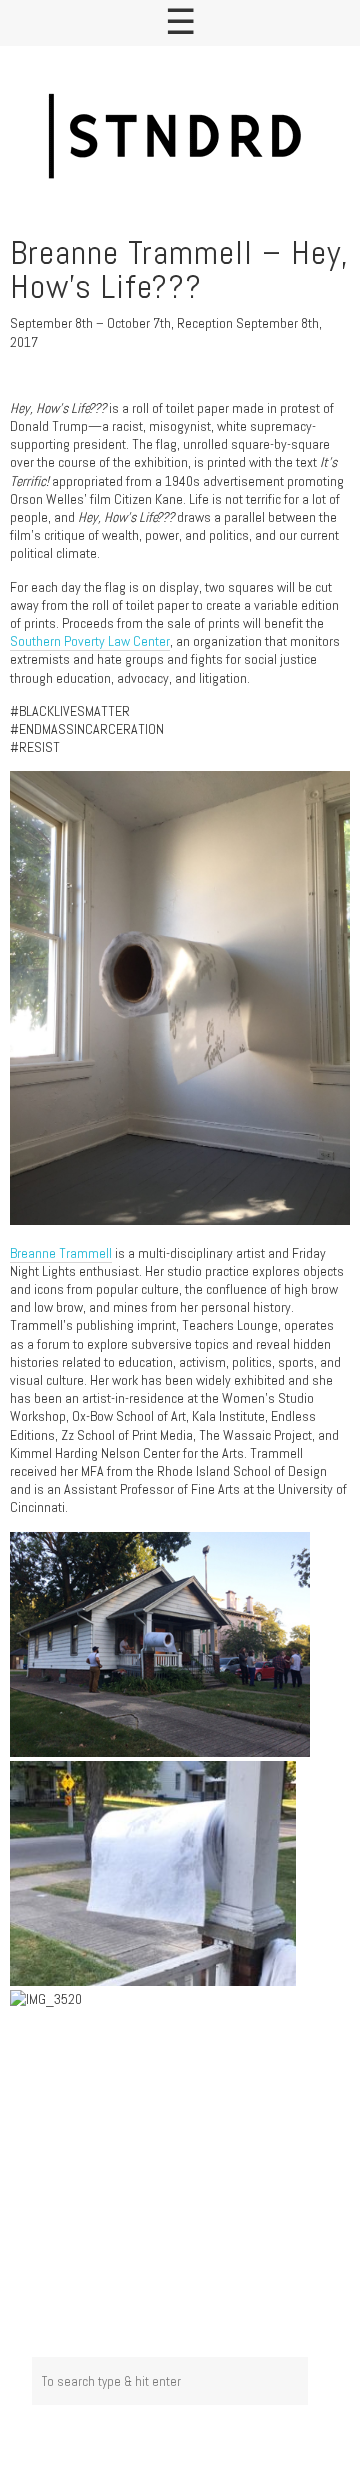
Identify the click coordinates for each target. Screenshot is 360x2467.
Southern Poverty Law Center (90, 641)
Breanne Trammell (61, 1253)
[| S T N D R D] (180, 138)
